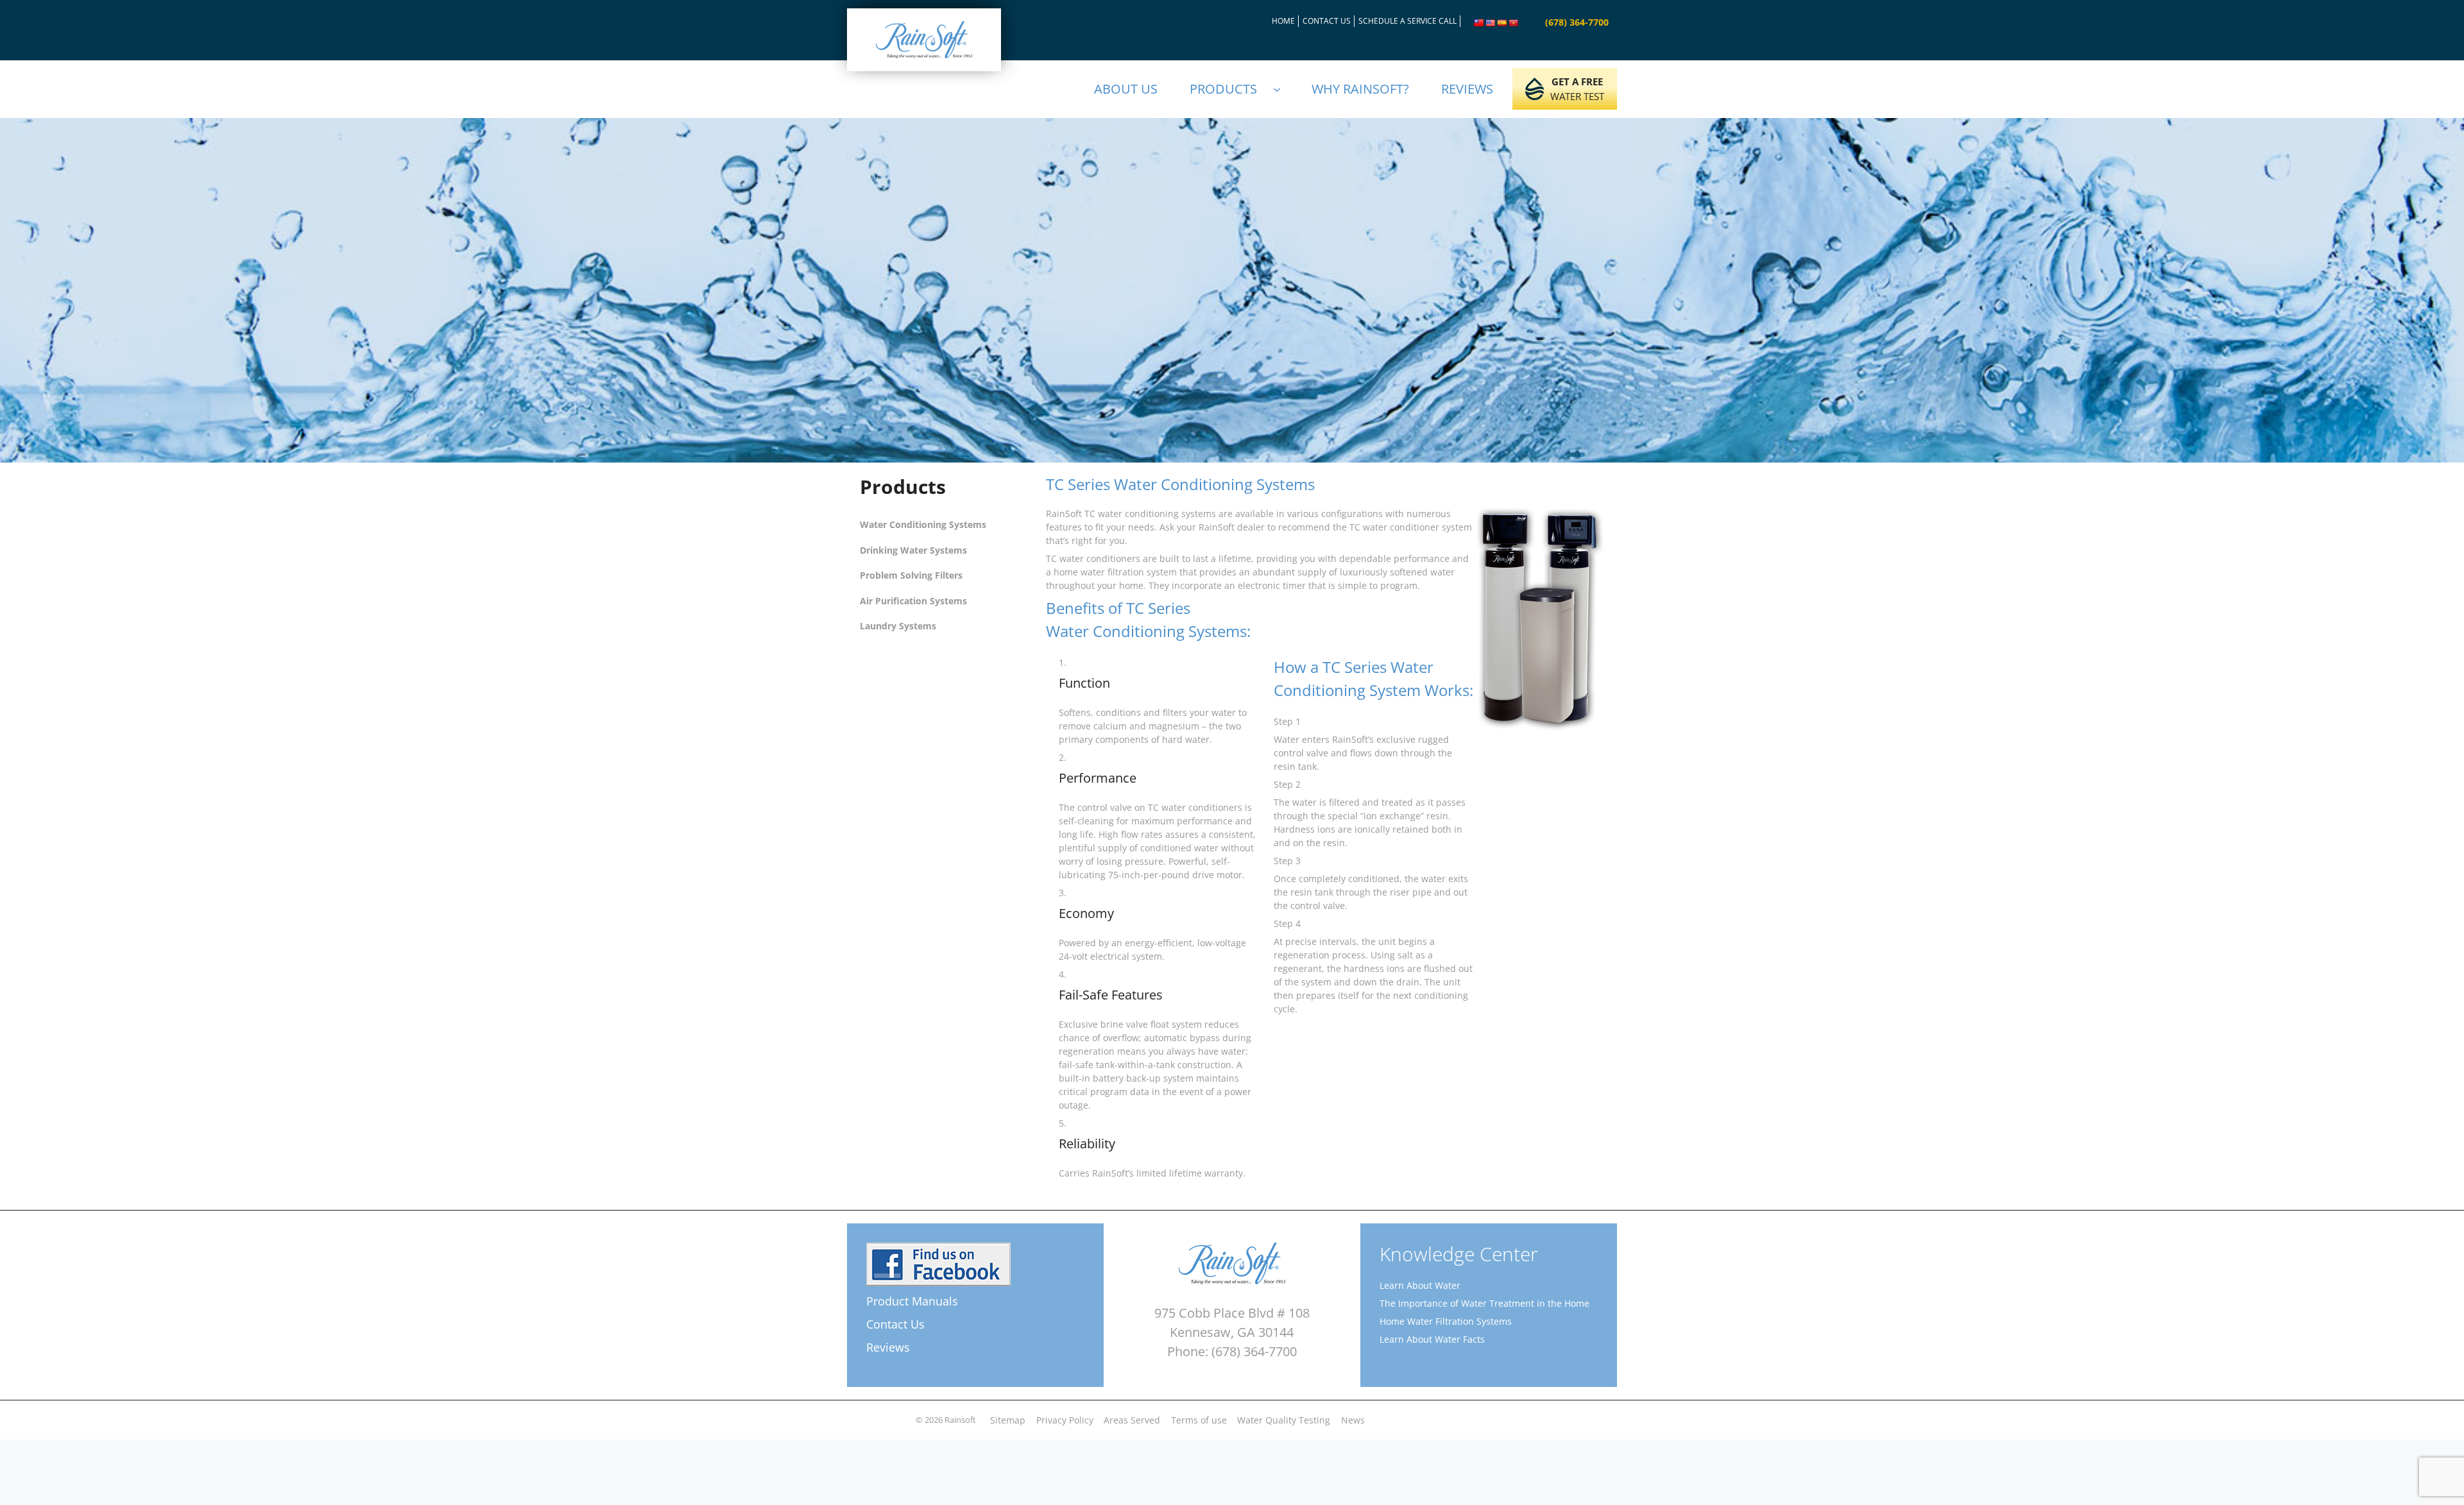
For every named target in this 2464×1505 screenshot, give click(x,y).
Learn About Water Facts (1432, 1339)
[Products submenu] (1283, 89)
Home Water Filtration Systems (1446, 1321)
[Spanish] (1502, 23)
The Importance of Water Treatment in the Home (1484, 1303)
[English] (1491, 23)
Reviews (888, 1347)
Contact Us (895, 1324)
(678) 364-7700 (1577, 22)
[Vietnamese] (1514, 23)
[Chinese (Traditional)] (1479, 23)
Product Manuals (912, 1301)
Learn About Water (1420, 1285)
